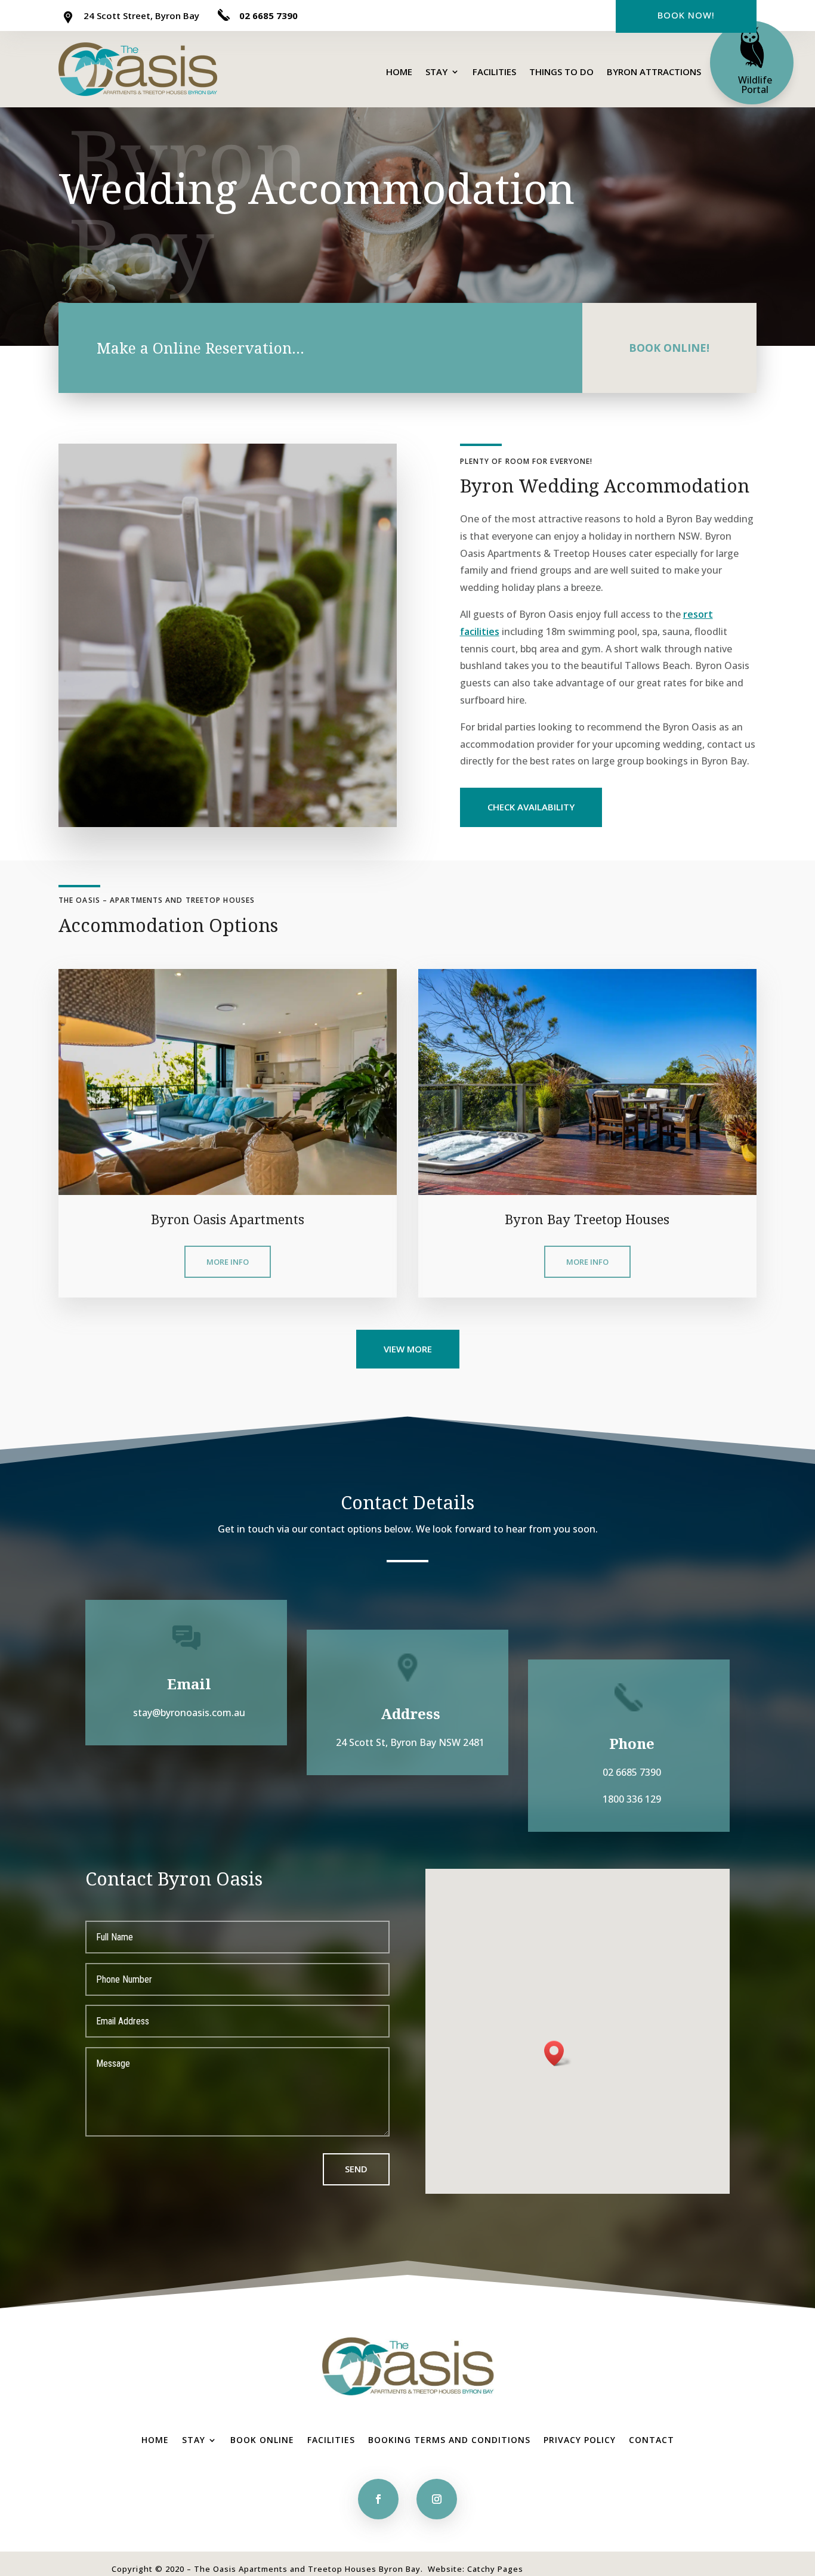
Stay (436, 72)
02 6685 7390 (268, 16)
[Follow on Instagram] (437, 2499)
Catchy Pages (495, 2569)
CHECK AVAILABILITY (531, 807)
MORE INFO (228, 1262)
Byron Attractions (654, 72)
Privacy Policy (580, 2439)
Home (399, 72)
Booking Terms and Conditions (449, 2439)
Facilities (494, 72)
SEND (356, 2169)
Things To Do (561, 72)
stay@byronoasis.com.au (189, 1713)
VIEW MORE (408, 1349)
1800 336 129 (632, 1799)
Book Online (262, 2439)
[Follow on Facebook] (378, 2499)
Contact (652, 2439)
